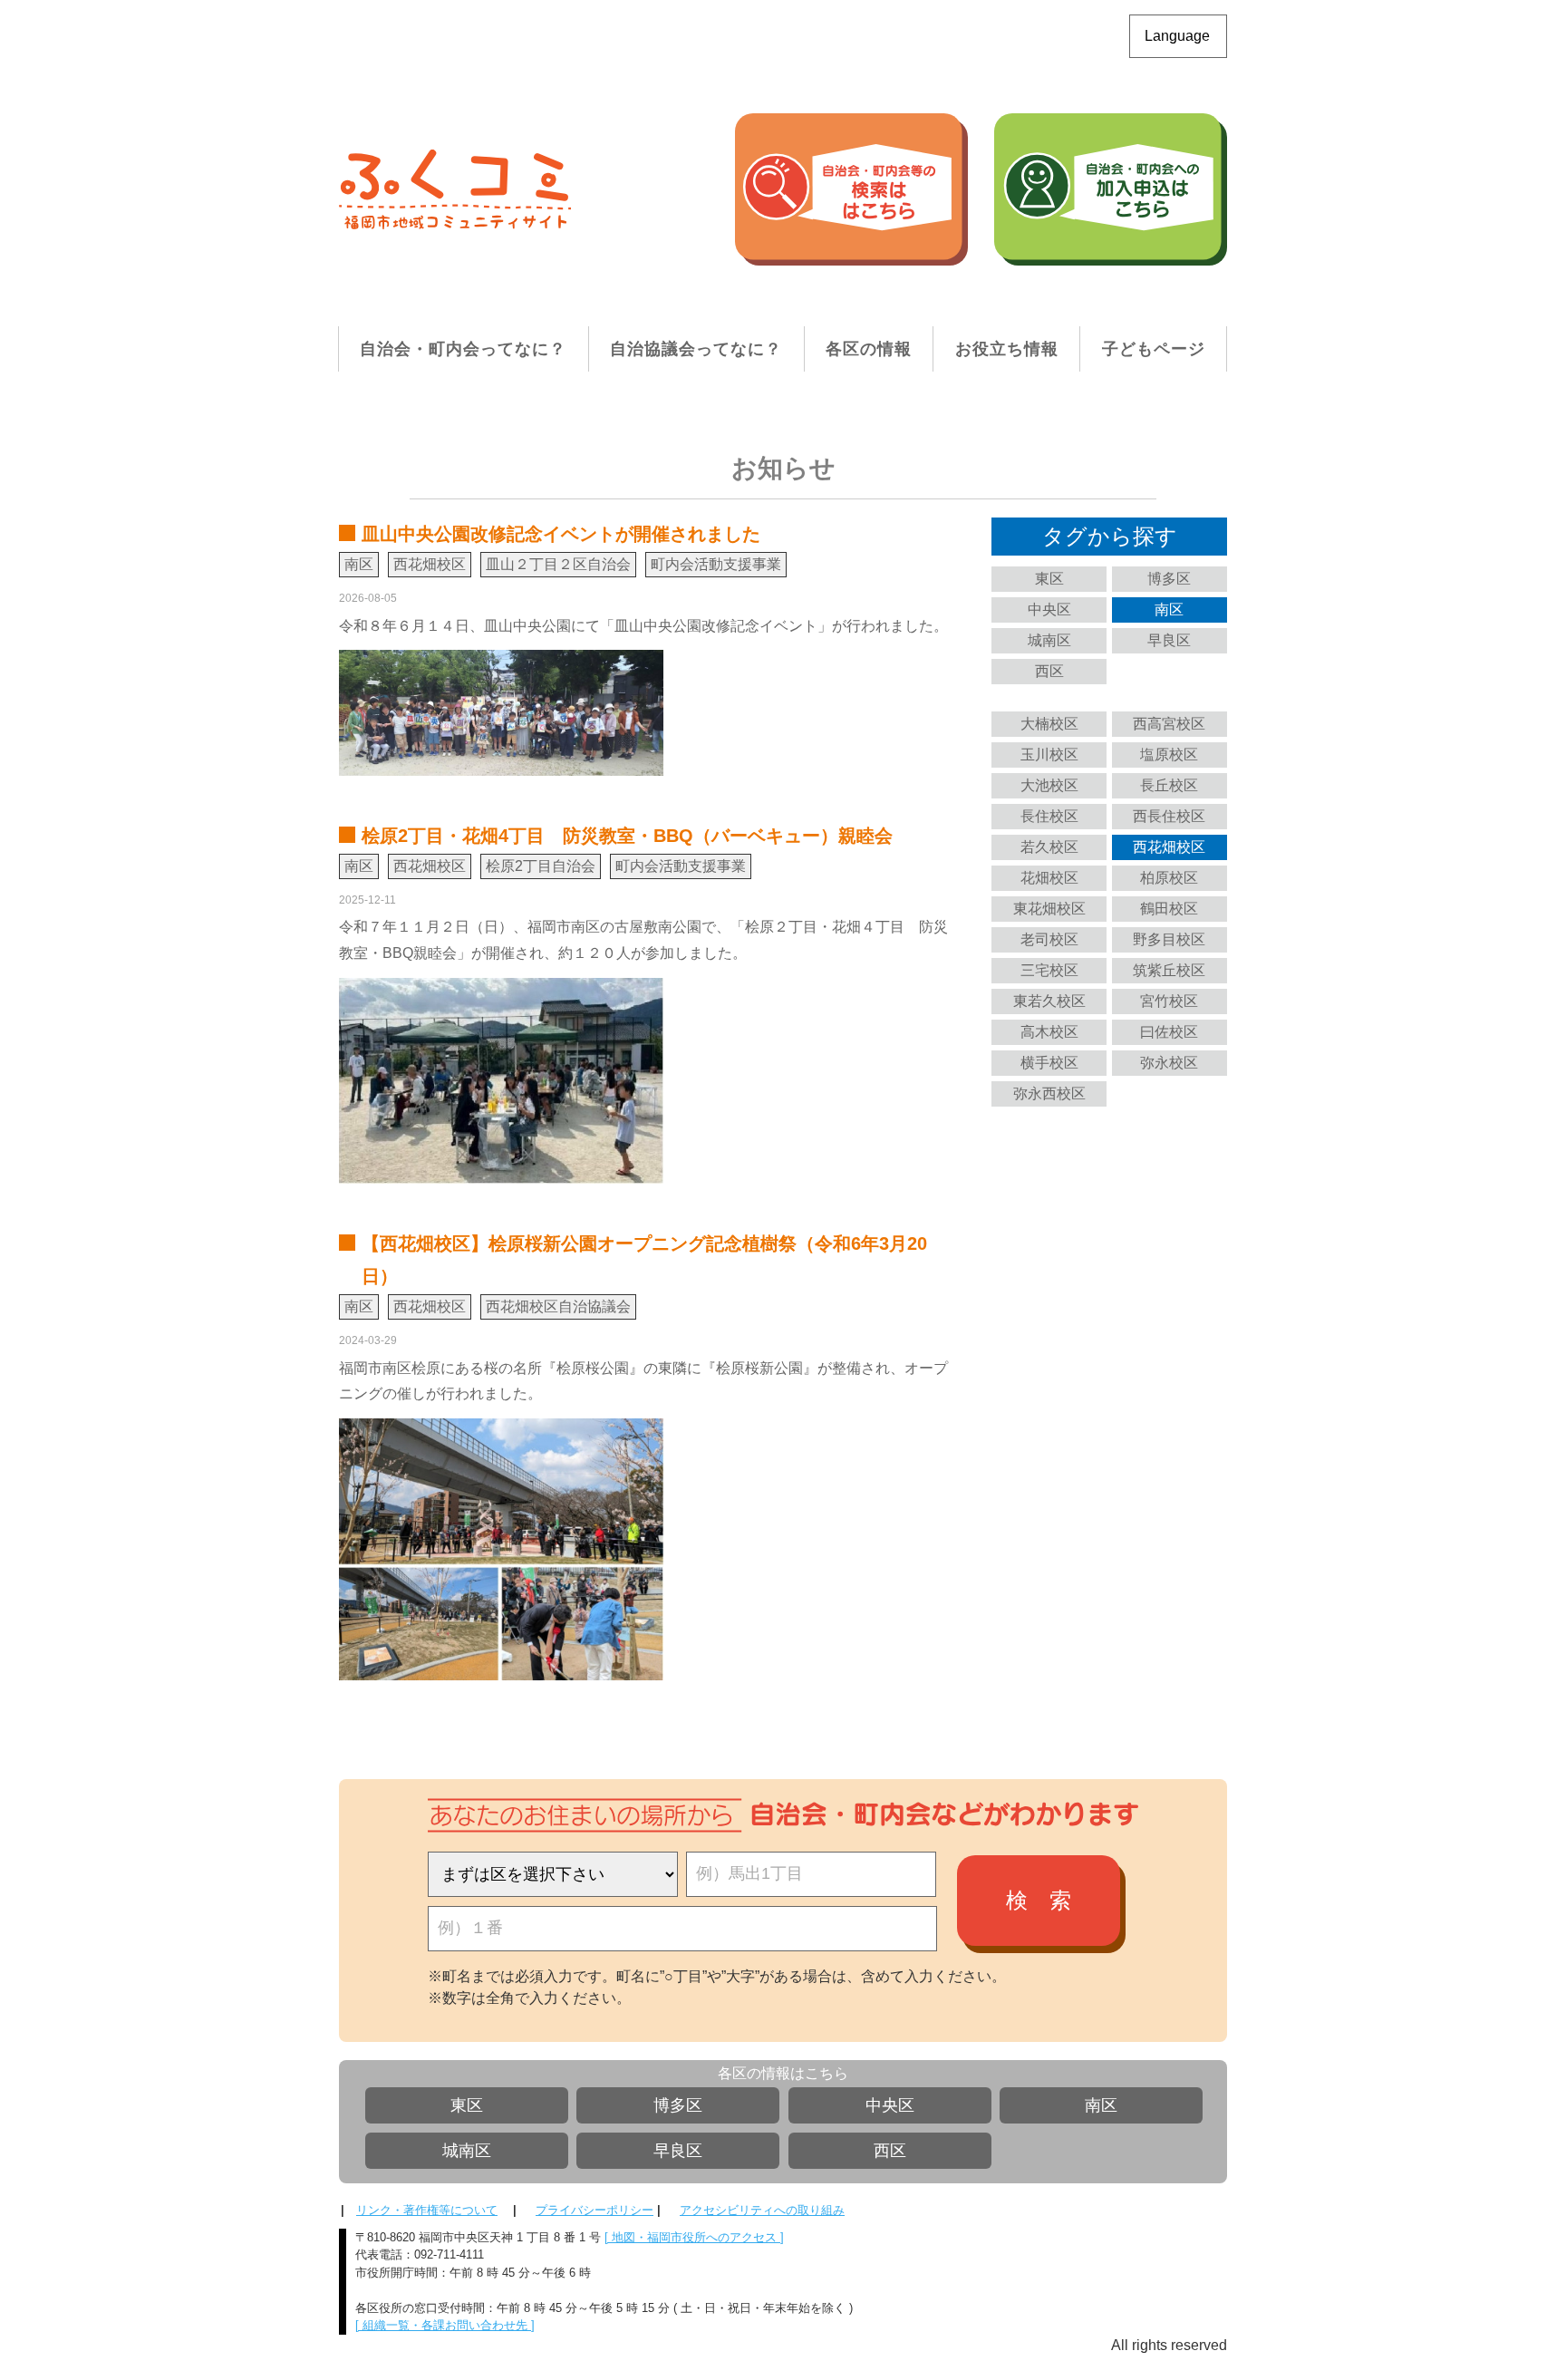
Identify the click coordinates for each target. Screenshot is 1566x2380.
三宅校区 (1049, 970)
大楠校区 (1049, 724)
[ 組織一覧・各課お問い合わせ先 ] (445, 2325)
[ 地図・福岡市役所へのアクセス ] (694, 2237)
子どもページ (1154, 349)
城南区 (1049, 640)
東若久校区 (1049, 1001)
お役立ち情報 (1007, 349)
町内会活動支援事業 (716, 564)
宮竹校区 (1169, 1001)
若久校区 (1049, 847)
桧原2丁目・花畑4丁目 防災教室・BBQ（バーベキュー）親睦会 (627, 836)
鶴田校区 (1169, 909)
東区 (1049, 579)
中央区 (1049, 610)
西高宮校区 (1169, 724)
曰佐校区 (1169, 1032)
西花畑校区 (1169, 847)
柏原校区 (1169, 878)
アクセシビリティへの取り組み (762, 2210)
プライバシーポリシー (594, 2210)
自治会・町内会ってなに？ (463, 349)
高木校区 (1049, 1032)
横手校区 (1049, 1063)
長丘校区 (1169, 785)
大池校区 (1049, 785)
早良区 (1169, 640)
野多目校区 (1169, 939)
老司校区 (1049, 939)
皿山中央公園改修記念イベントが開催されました (561, 534)
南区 (1169, 610)
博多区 (1169, 579)
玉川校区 (1049, 755)
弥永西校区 (1049, 1093)
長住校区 (1049, 816)
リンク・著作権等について (427, 2210)
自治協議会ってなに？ (696, 349)
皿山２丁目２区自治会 (558, 564)
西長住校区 (1169, 816)
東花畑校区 (1049, 909)
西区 (1049, 671)
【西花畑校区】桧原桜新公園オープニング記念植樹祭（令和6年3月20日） (644, 1260)
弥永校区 (1169, 1063)
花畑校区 (1049, 878)
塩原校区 (1169, 755)
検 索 (1039, 1900)
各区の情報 (869, 349)
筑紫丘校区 (1169, 970)
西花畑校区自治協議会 (558, 1306)
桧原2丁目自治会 (541, 866)
